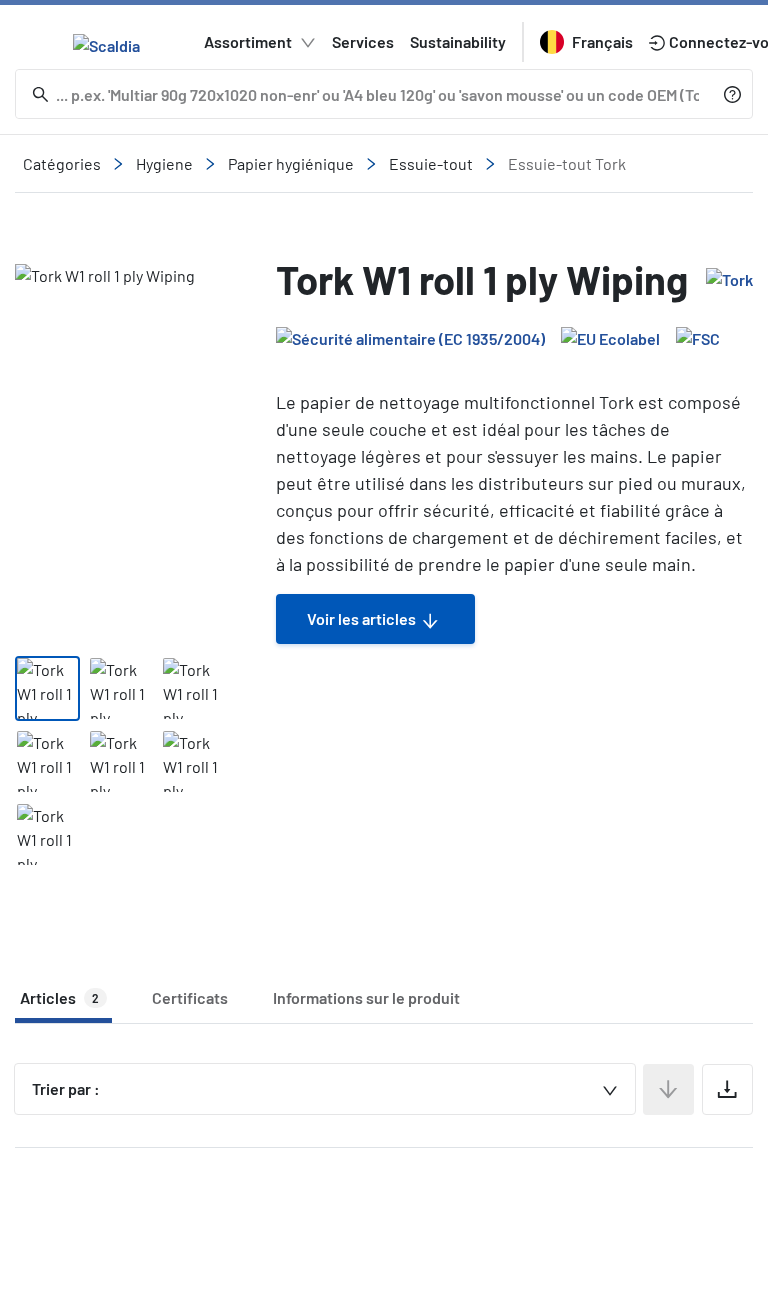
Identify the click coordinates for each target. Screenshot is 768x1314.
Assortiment (248, 41)
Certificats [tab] (190, 997)
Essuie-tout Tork (567, 163)
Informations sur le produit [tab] (366, 997)
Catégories (62, 163)
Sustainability (458, 41)
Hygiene (164, 163)
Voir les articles (361, 618)
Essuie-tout (431, 163)
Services (363, 41)
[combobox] (325, 1089)
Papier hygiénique (291, 163)
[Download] (727, 1089)
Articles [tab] (59, 997)
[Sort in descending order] (668, 1089)
